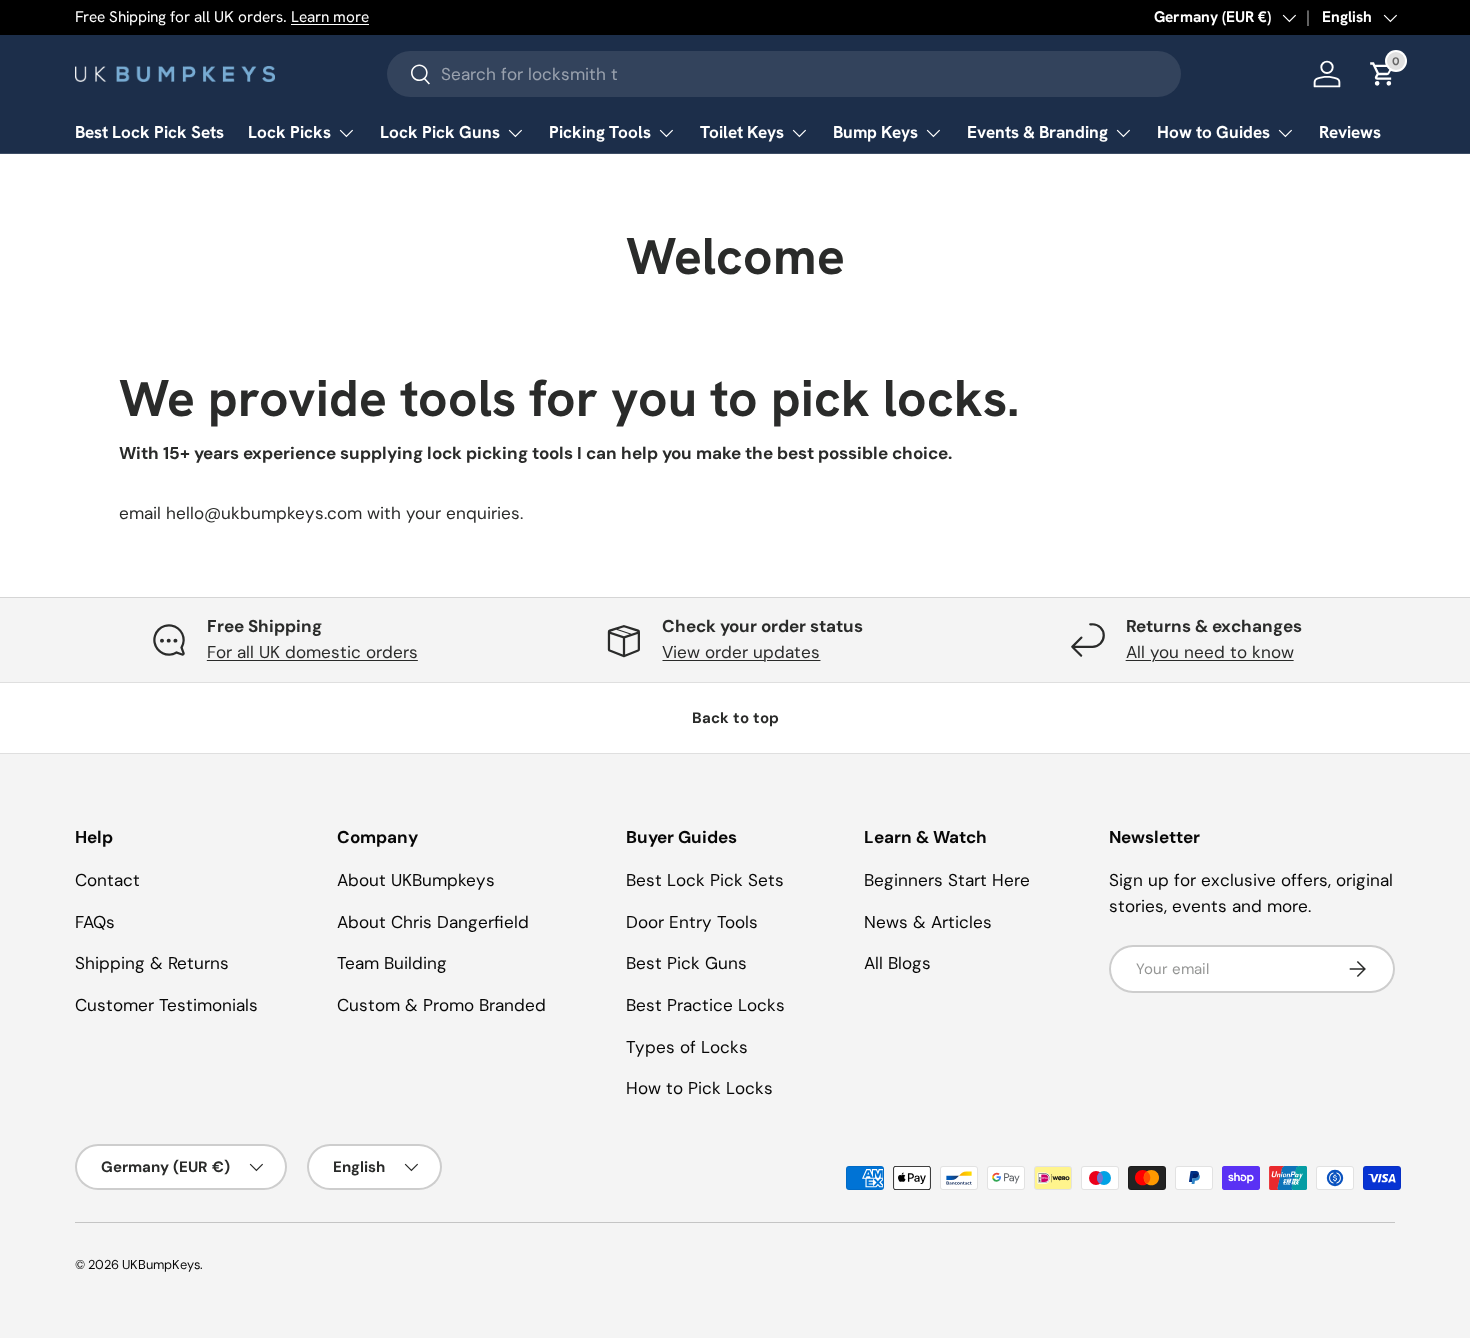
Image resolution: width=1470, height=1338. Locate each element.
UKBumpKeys (161, 1264)
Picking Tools (600, 132)
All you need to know (1210, 652)
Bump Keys (875, 132)
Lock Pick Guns (440, 132)
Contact (107, 880)
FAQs (95, 922)
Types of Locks (687, 1047)
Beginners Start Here (947, 880)
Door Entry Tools (692, 922)
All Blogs (897, 963)
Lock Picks (289, 132)
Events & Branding (1037, 132)
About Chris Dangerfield (433, 922)
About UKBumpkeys (416, 880)
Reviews (1350, 132)
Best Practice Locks (705, 1005)
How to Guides (1213, 132)
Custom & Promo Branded (441, 1005)
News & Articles (928, 922)
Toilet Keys (742, 132)
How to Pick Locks (699, 1088)
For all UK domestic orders (312, 652)
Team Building (392, 963)
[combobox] (784, 74)
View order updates (741, 652)
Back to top (735, 718)
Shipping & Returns (152, 963)
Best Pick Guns (686, 963)
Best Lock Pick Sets (149, 132)
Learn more (330, 17)
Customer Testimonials (166, 1005)
